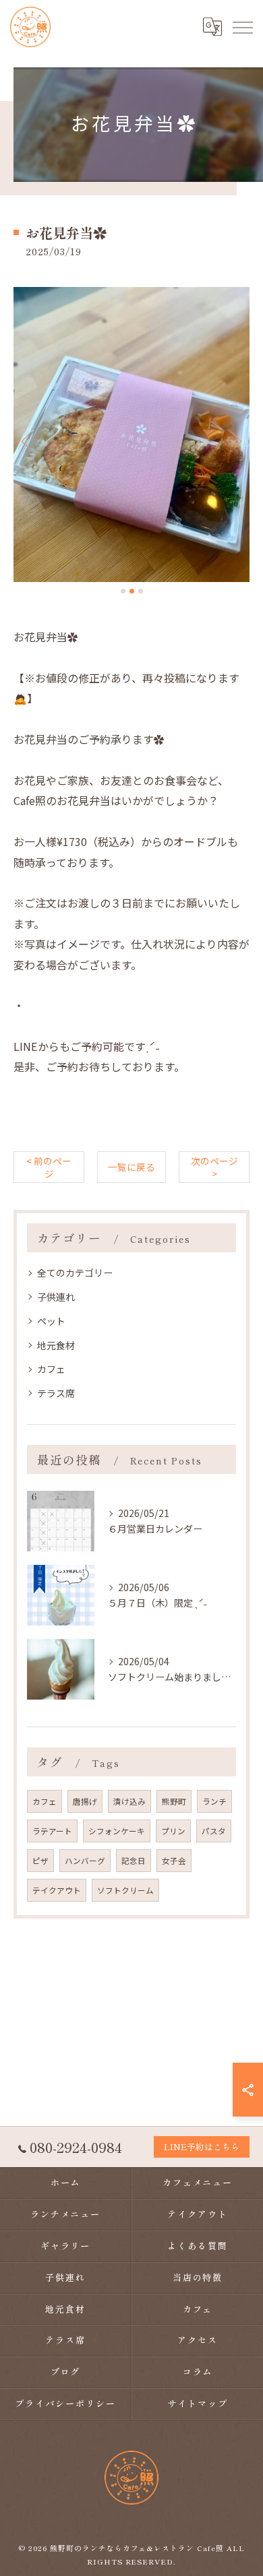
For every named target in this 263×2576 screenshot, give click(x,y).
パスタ (214, 1831)
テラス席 (56, 1393)
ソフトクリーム (125, 1890)
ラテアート (52, 1831)
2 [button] (132, 591)
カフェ (51, 1369)
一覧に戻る (131, 1167)
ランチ (214, 1801)
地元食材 (56, 1345)
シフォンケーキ (117, 1831)
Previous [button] (27, 441)
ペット (51, 1321)
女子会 (174, 1861)
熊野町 (174, 1801)
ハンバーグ (85, 1861)
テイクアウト (57, 1890)
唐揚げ (85, 1801)
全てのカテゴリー (75, 1273)
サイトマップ (198, 2403)
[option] (131, 434)
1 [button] (123, 591)
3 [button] (141, 591)
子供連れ (56, 1297)
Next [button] (236, 441)
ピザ (40, 1861)
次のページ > (214, 1167)
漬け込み (129, 1801)
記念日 (134, 1861)
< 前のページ (49, 1167)
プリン (173, 1831)
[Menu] (242, 27)
